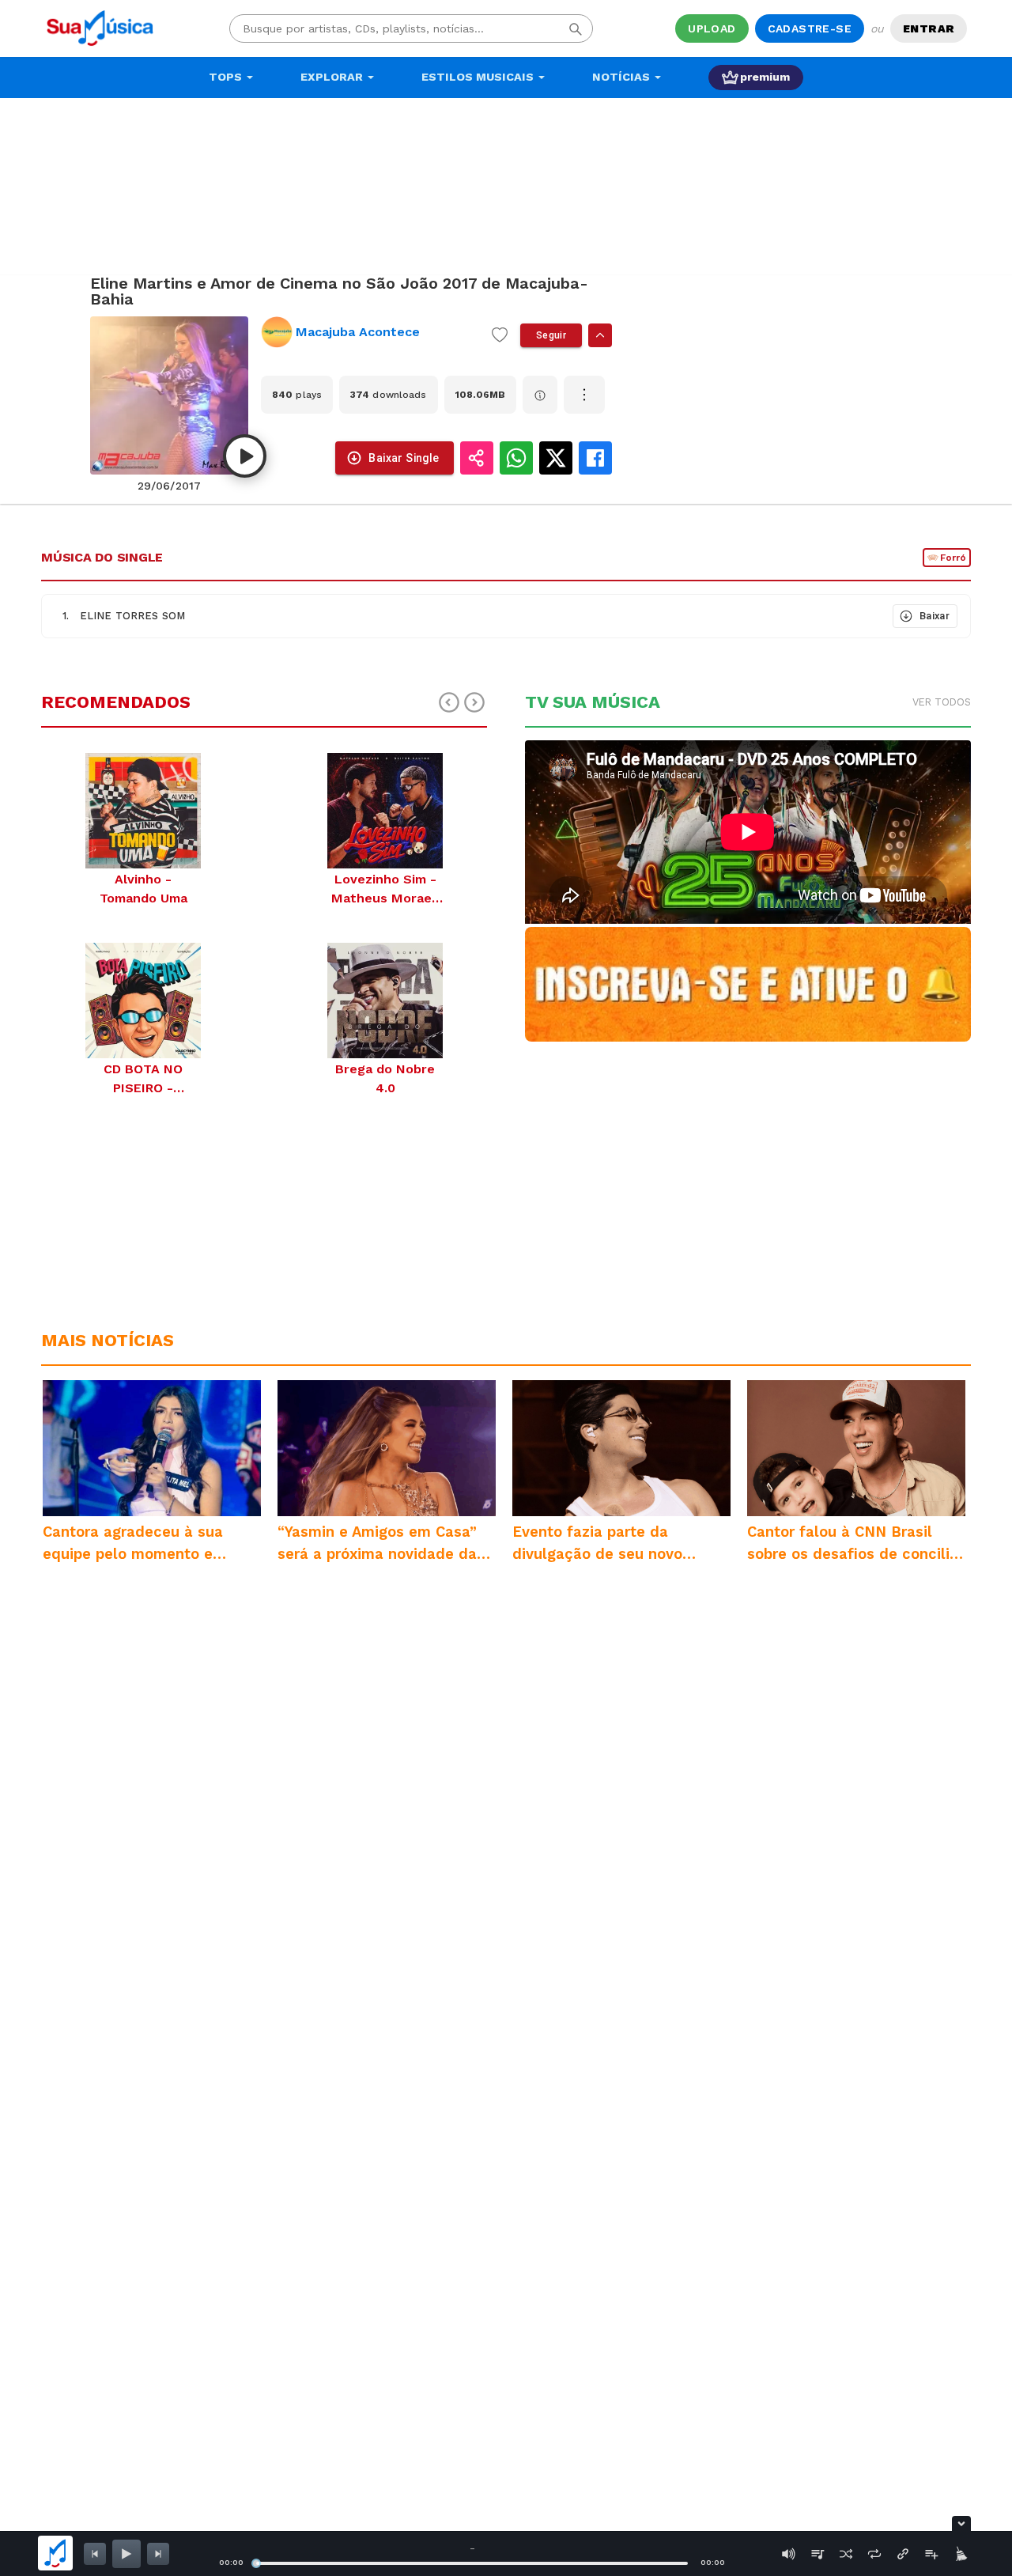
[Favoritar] (500, 335)
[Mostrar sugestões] (600, 335)
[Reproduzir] (245, 456)
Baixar (935, 616)
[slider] (256, 2563)
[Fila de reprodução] (818, 2554)
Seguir (551, 335)
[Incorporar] (903, 2554)
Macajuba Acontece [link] (358, 332)
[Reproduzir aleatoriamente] (846, 2554)
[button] (466, 616)
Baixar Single (404, 458)
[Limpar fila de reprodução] (960, 2554)
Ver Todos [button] (942, 702)
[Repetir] (874, 2554)
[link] (370, 332)
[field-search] (576, 28)
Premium (765, 77)
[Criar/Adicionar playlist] (931, 2554)
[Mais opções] (584, 395)
